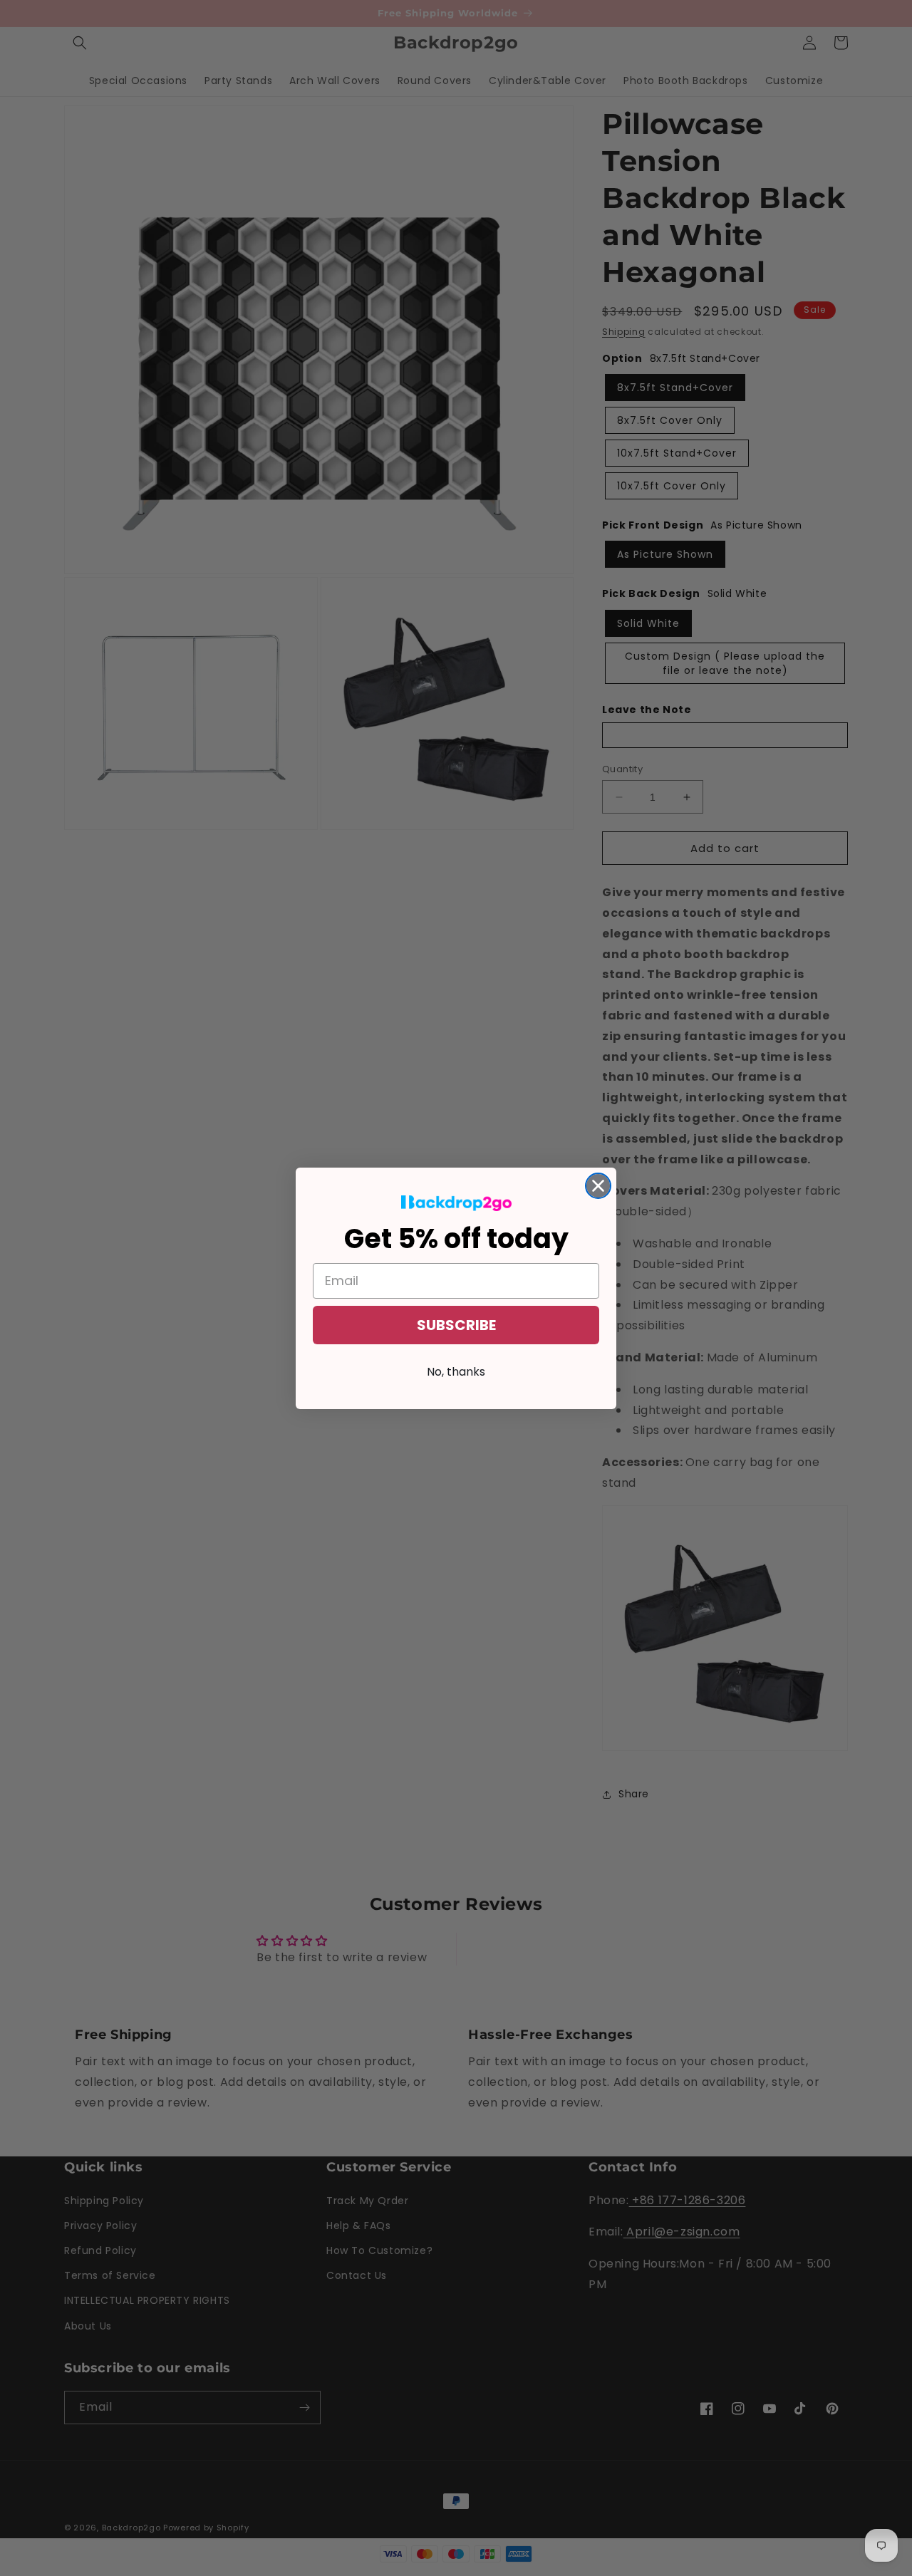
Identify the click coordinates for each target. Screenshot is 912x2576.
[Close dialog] (598, 1186)
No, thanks (456, 1372)
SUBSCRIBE (456, 1325)
